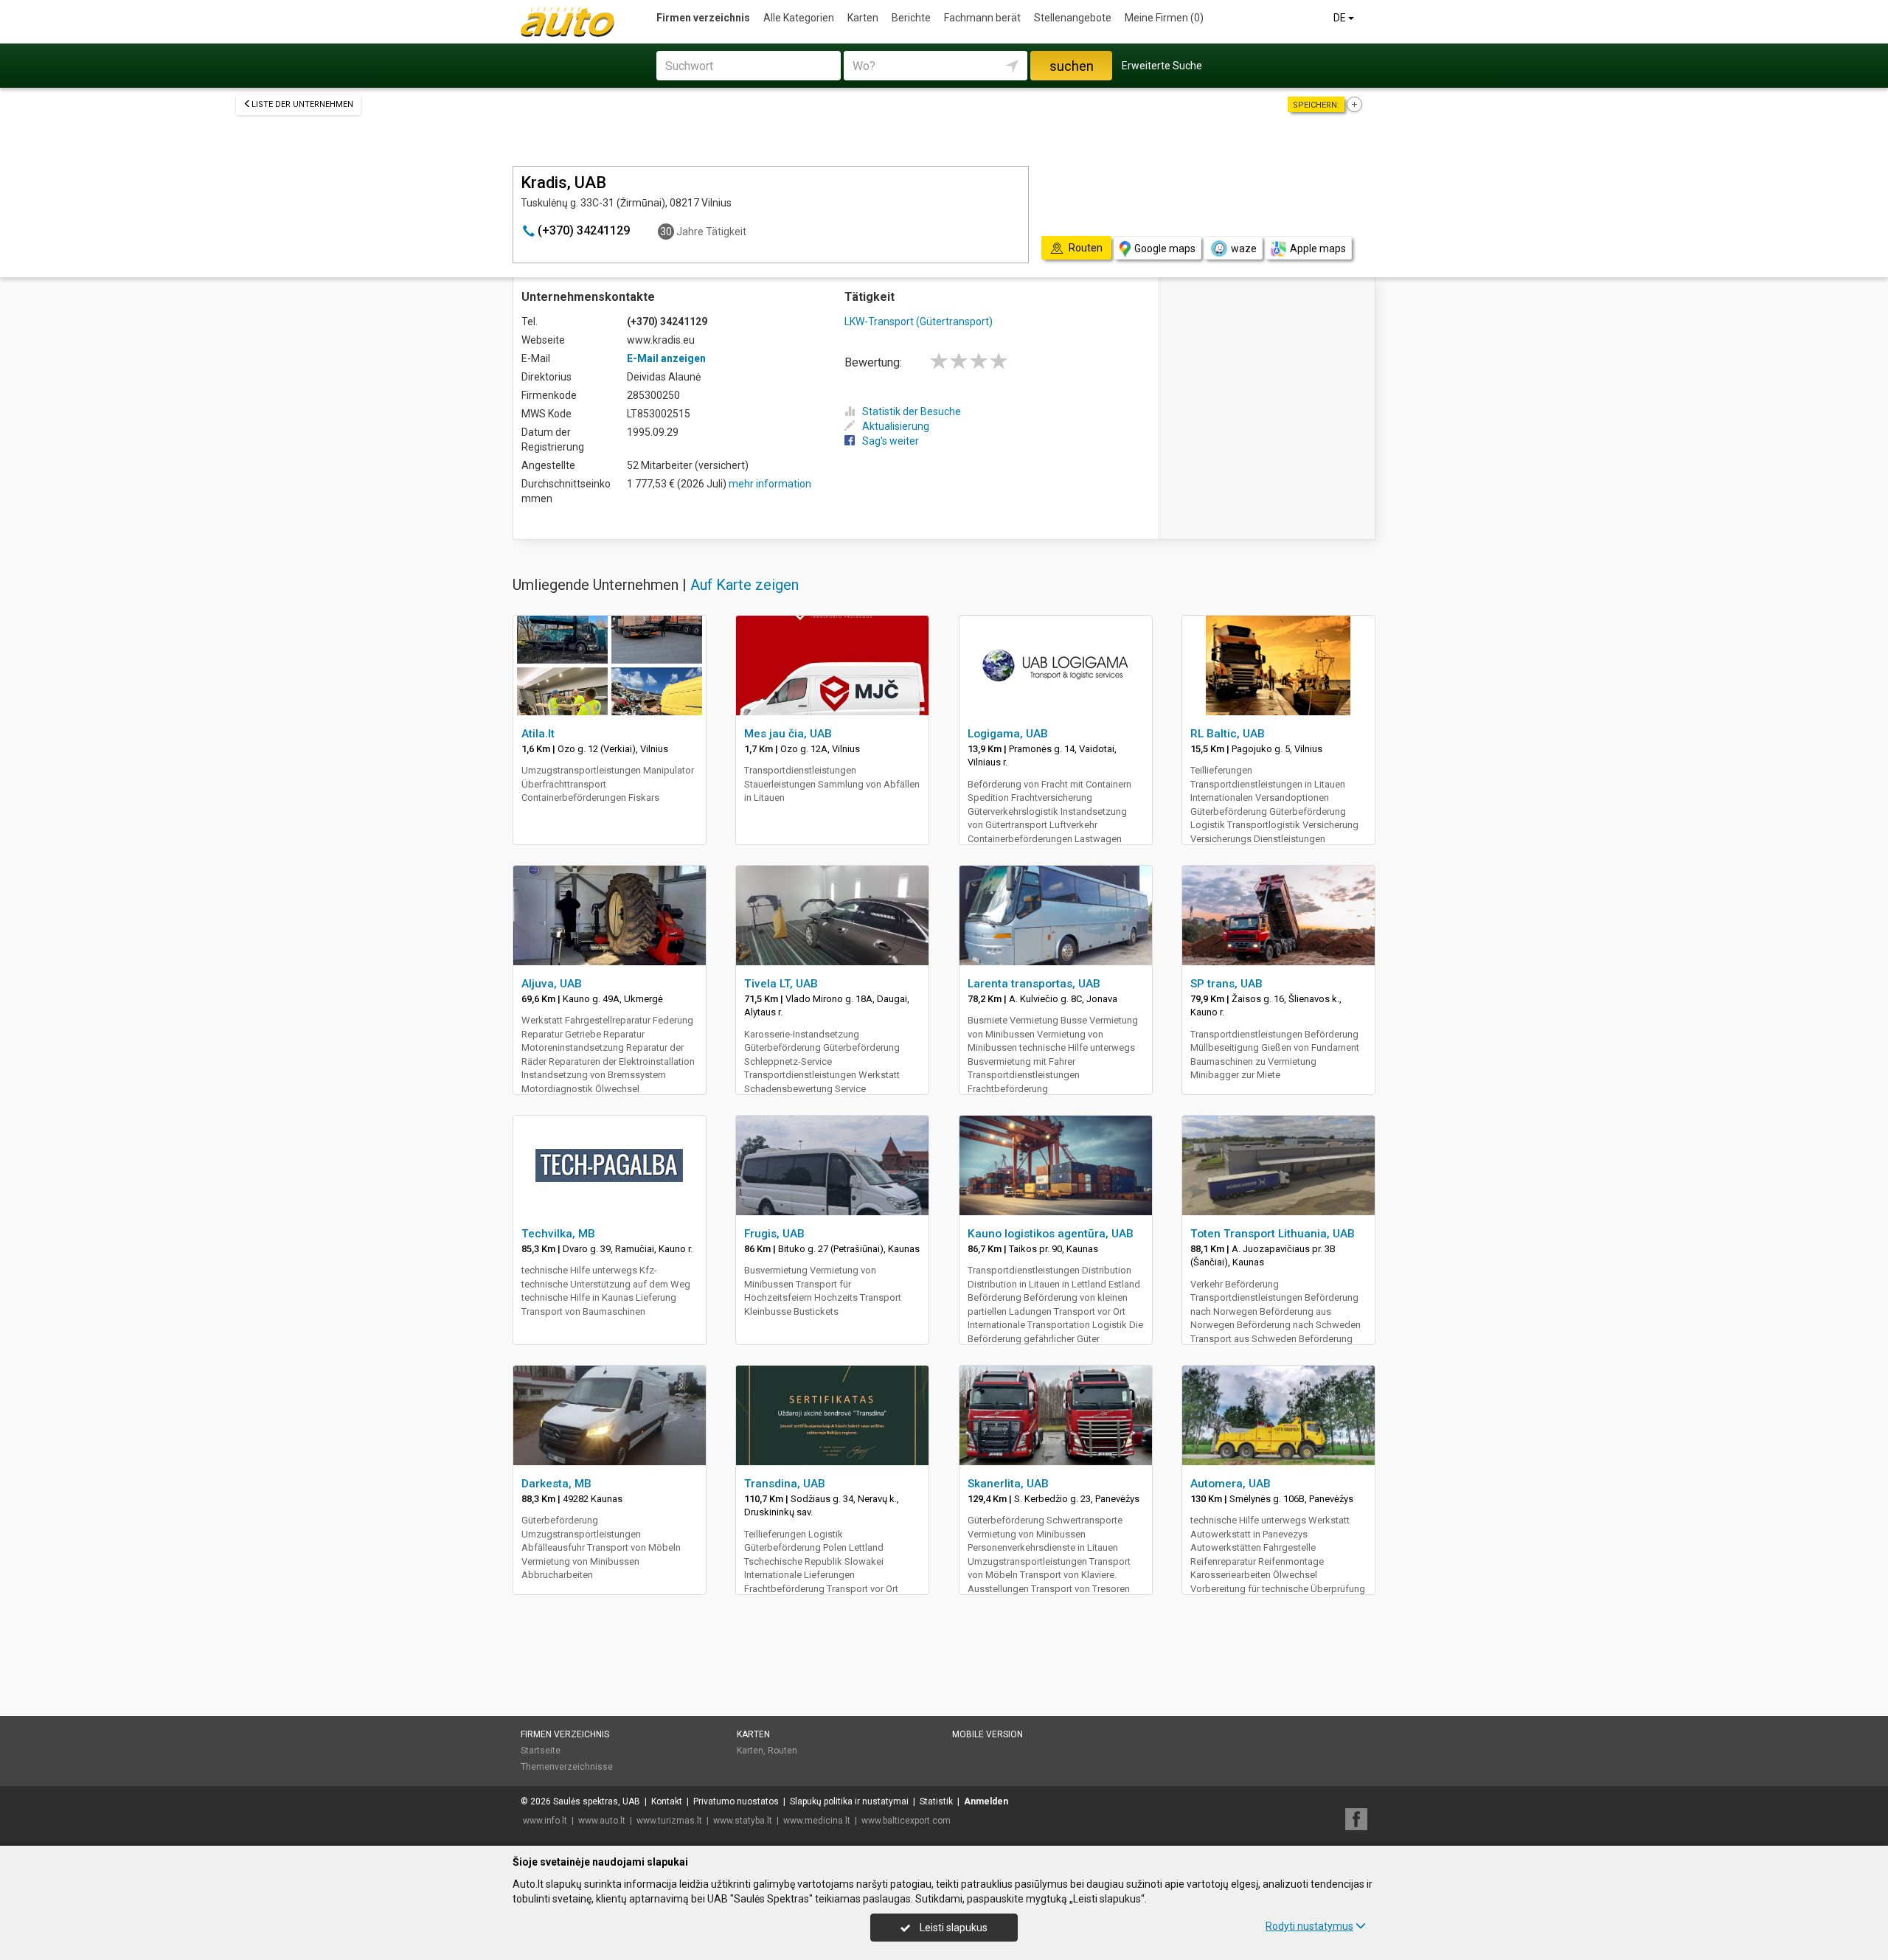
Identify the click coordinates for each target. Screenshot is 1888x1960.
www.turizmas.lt (669, 1821)
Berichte (911, 18)
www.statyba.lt (743, 1821)
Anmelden (986, 1801)
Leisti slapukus (952, 1928)
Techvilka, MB (558, 1234)
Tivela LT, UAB (781, 984)
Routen (782, 1751)
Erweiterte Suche (1162, 66)
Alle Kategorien (799, 18)
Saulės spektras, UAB (597, 1801)
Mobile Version (988, 1734)
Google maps (1165, 249)
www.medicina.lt (817, 1821)
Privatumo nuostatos (736, 1801)
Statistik (936, 1801)
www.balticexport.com (906, 1821)
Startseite (541, 1751)
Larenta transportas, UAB (1034, 984)
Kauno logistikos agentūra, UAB (1051, 1234)
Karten (863, 18)
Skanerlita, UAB (1008, 1484)
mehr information (770, 484)
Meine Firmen (1164, 18)
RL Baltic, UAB (1228, 734)
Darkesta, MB (556, 1484)
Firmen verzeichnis (703, 18)
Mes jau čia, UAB (788, 734)
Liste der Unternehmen (302, 104)
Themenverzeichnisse (567, 1767)
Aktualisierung (896, 426)
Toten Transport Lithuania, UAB (1273, 1234)
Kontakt (667, 1801)
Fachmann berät (982, 18)
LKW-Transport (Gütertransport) (919, 322)
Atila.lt (538, 734)
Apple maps (1318, 249)
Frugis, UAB (774, 1234)
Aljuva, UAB (552, 984)
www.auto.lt (602, 1821)
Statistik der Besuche (912, 411)
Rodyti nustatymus (1309, 1926)
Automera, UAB (1231, 1484)
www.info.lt (545, 1821)
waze (1244, 249)
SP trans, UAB (1226, 984)
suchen (1072, 66)
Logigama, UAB (1008, 734)
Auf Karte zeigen (745, 585)
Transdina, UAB (785, 1484)
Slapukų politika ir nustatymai (849, 1801)
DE (1341, 18)
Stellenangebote (1073, 18)
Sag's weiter (891, 441)
